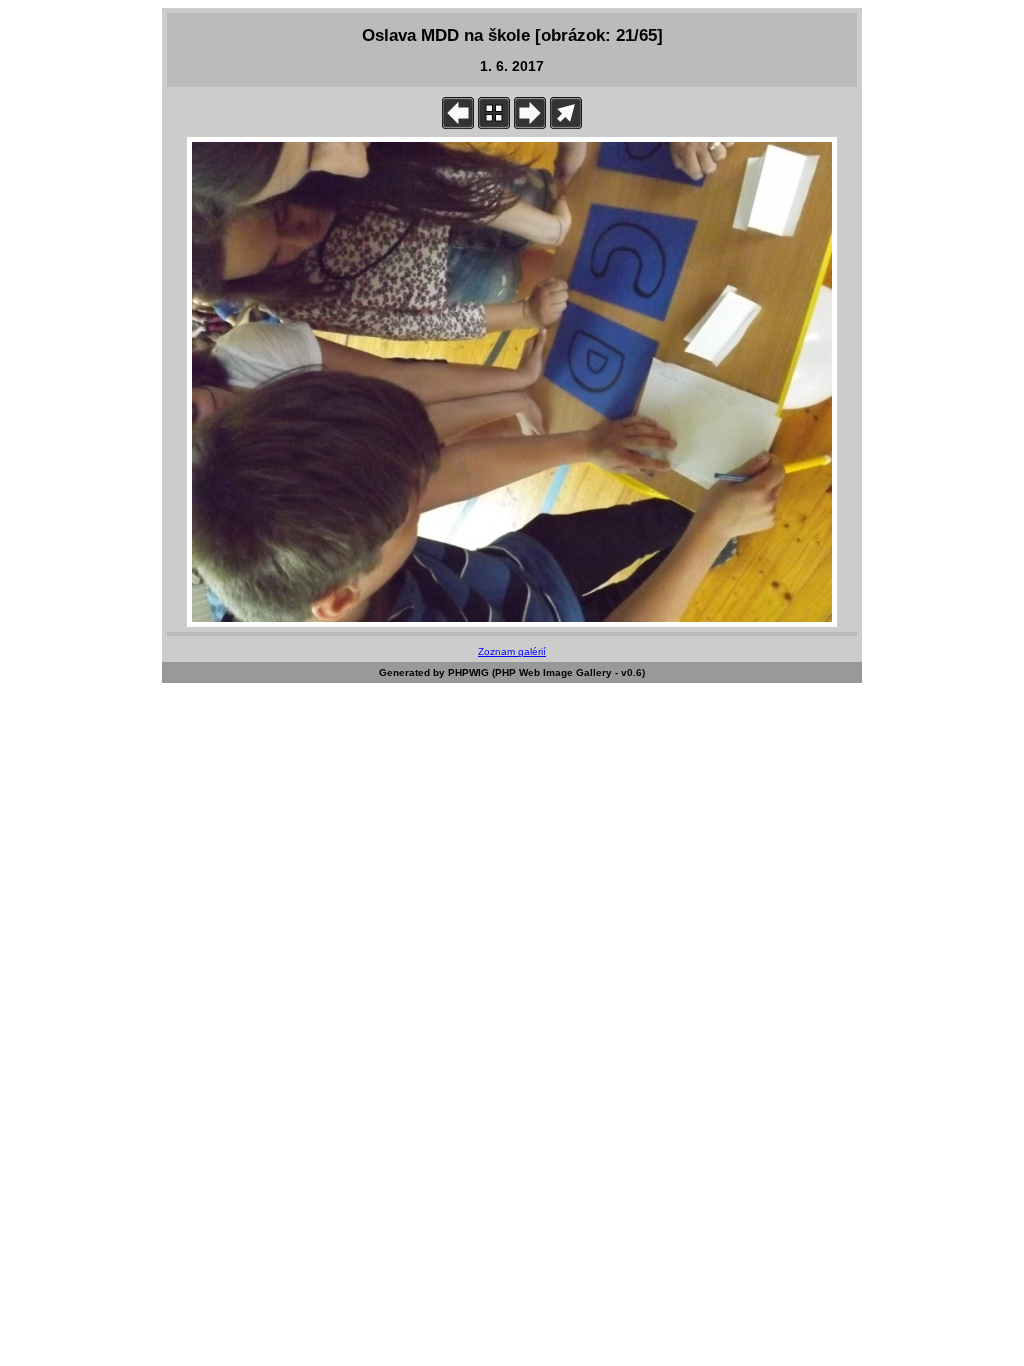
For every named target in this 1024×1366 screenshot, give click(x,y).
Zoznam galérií (512, 651)
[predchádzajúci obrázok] (458, 124)
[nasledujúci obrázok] (530, 124)
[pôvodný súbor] (566, 124)
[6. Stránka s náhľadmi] (494, 124)
